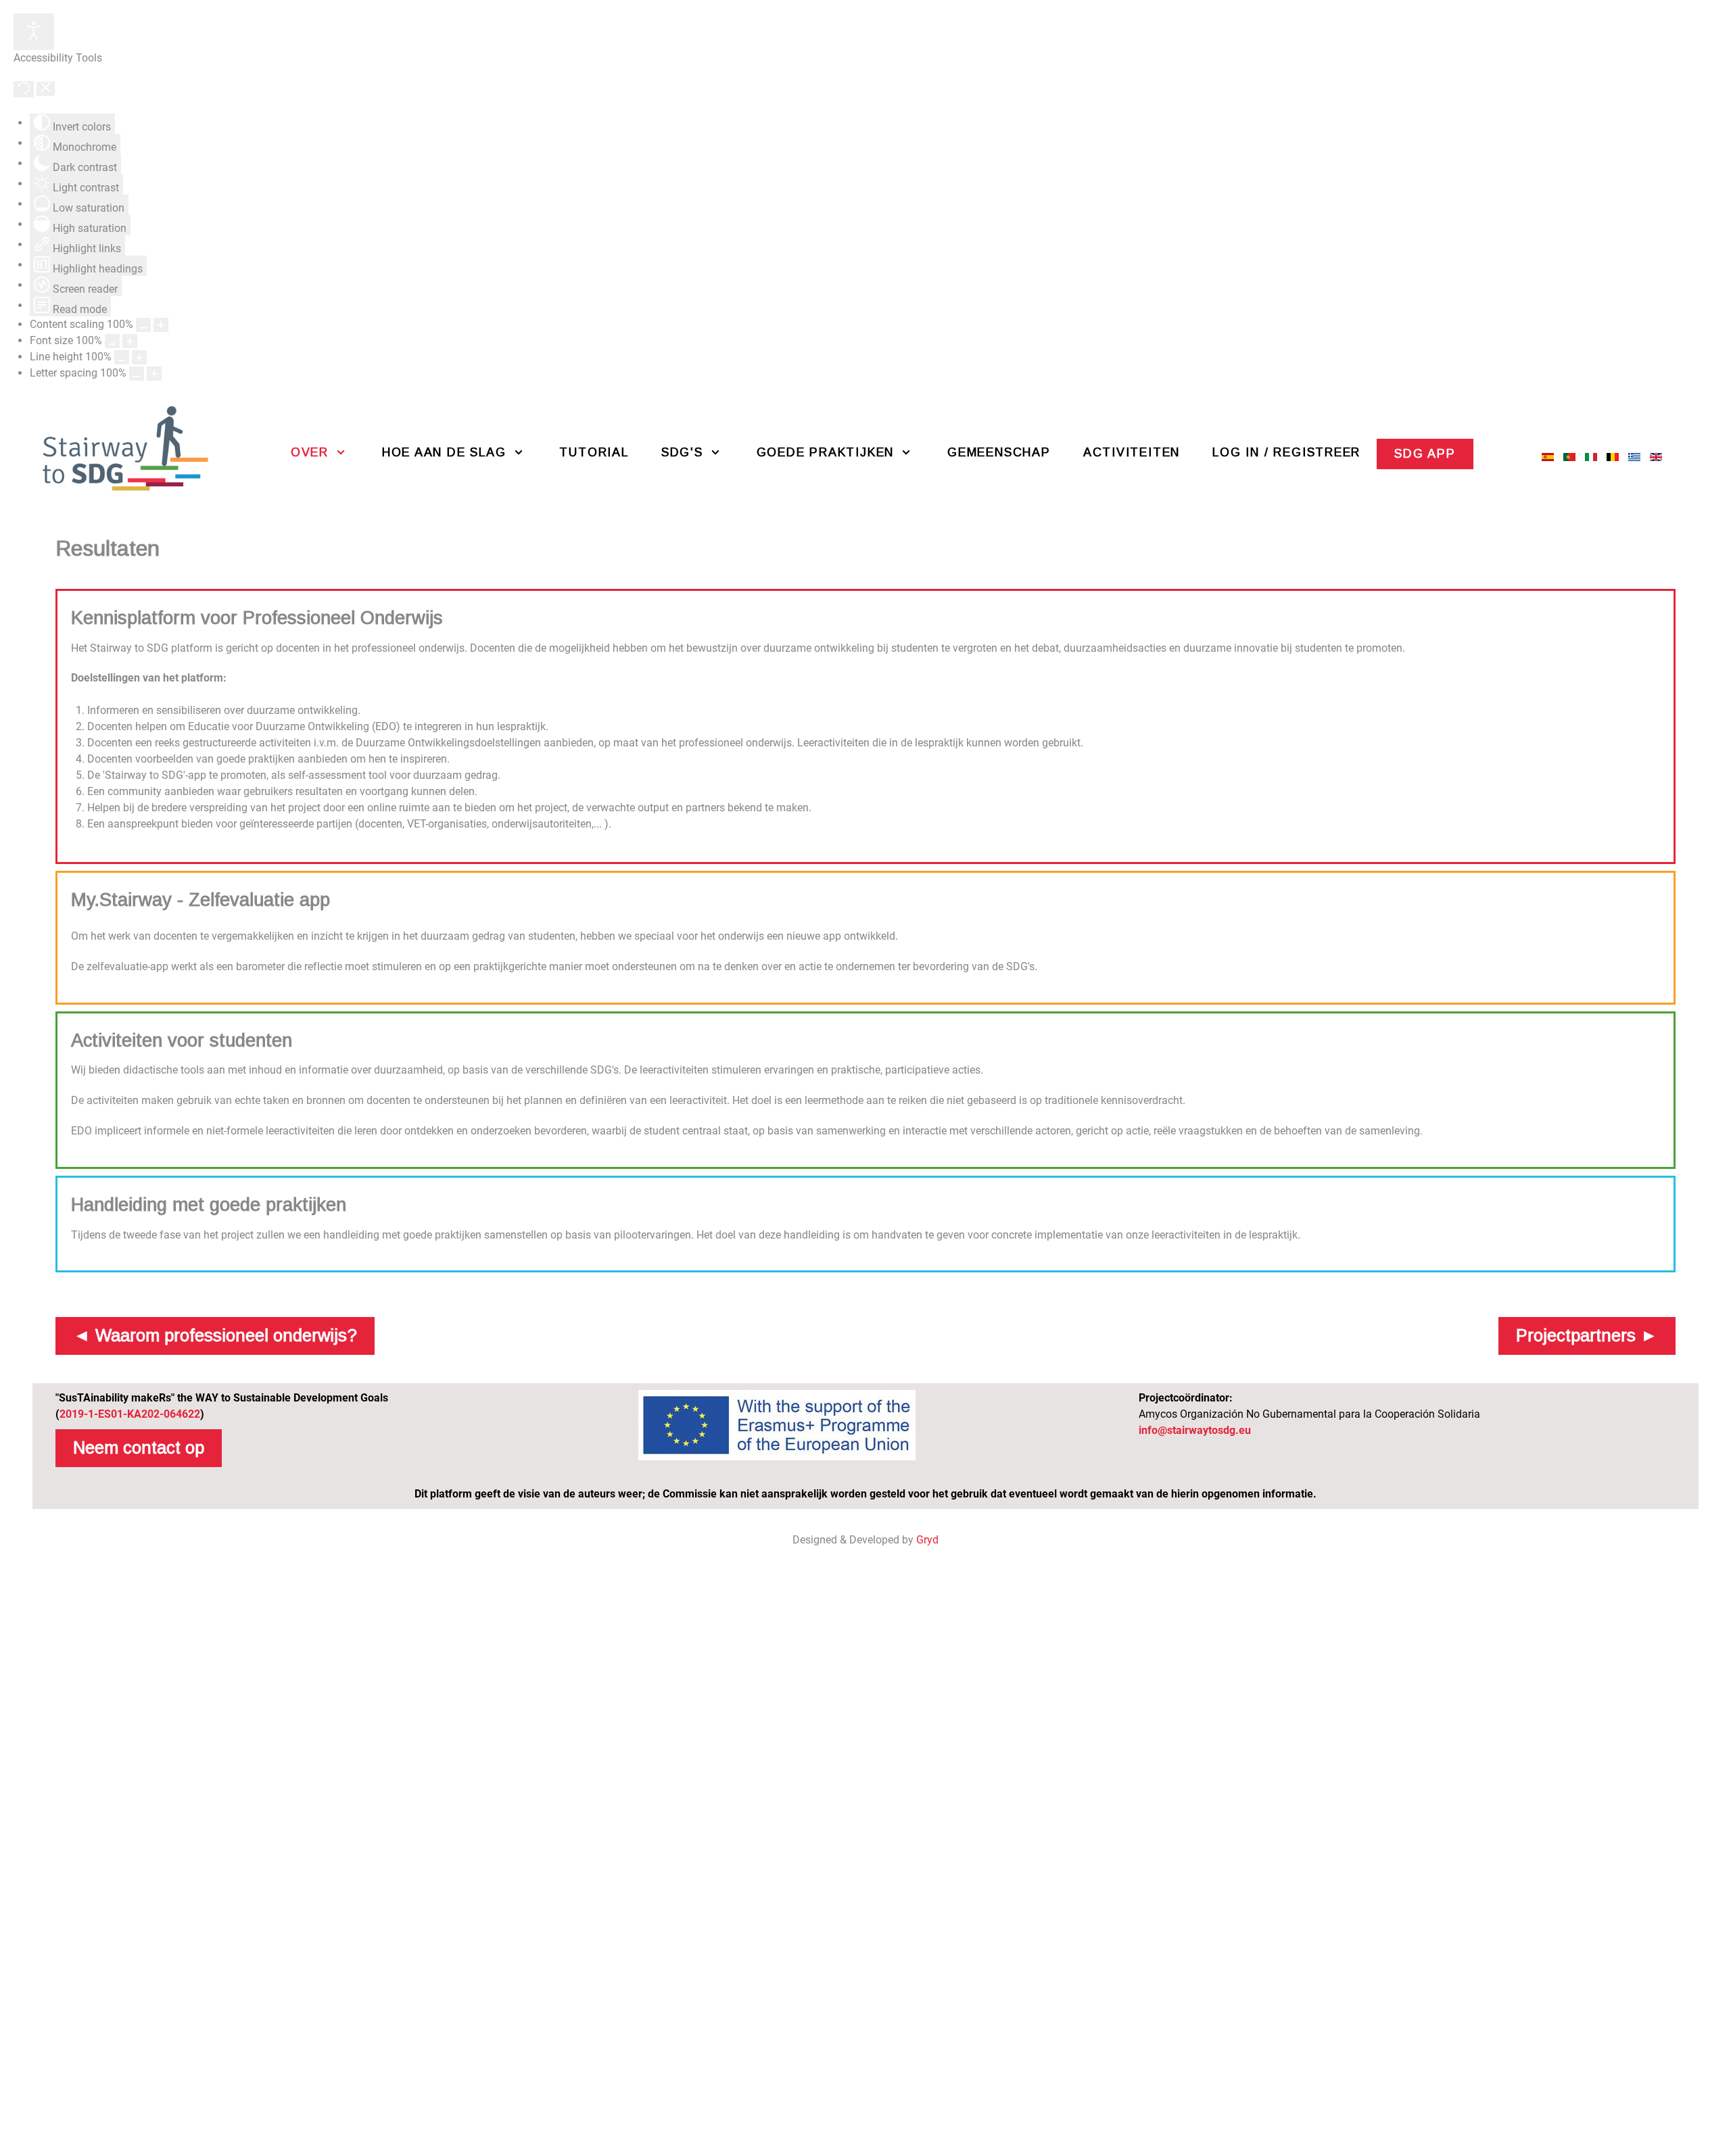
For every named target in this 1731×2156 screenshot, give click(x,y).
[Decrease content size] (143, 325)
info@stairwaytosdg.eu (1195, 1430)
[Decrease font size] (112, 341)
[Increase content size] (161, 325)
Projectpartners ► (1587, 1335)
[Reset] (24, 89)
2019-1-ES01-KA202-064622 (130, 1414)
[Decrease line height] (122, 357)
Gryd (927, 1540)
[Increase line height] (139, 357)
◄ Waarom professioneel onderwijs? (215, 1335)
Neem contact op (139, 1447)
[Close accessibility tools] (46, 89)
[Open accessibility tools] (34, 32)
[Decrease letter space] (137, 374)
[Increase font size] (130, 341)
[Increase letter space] (154, 374)
